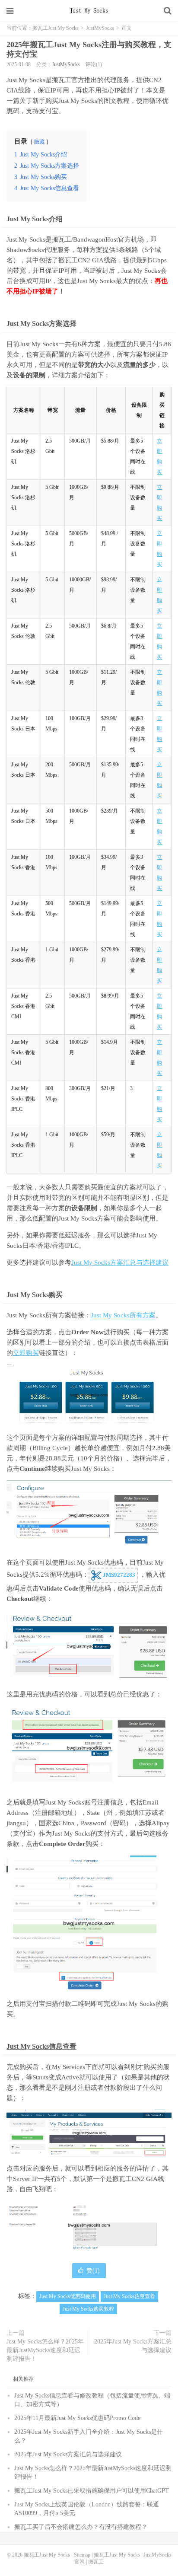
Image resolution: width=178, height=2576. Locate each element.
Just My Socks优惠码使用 (68, 2296)
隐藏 (39, 142)
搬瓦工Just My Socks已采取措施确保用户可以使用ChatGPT (92, 2491)
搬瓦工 (96, 2562)
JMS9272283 (118, 1575)
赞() (93, 2271)
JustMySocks (100, 28)
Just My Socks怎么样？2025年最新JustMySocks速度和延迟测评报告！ (45, 2350)
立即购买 (26, 1353)
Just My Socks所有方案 (123, 1315)
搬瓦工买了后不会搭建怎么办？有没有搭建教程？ (81, 2527)
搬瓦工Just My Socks (89, 11)
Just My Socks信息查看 (41, 2046)
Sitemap (82, 2555)
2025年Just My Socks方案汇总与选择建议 (133, 2346)
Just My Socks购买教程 (88, 2309)
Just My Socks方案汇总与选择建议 (120, 1262)
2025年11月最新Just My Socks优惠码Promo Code (77, 2418)
